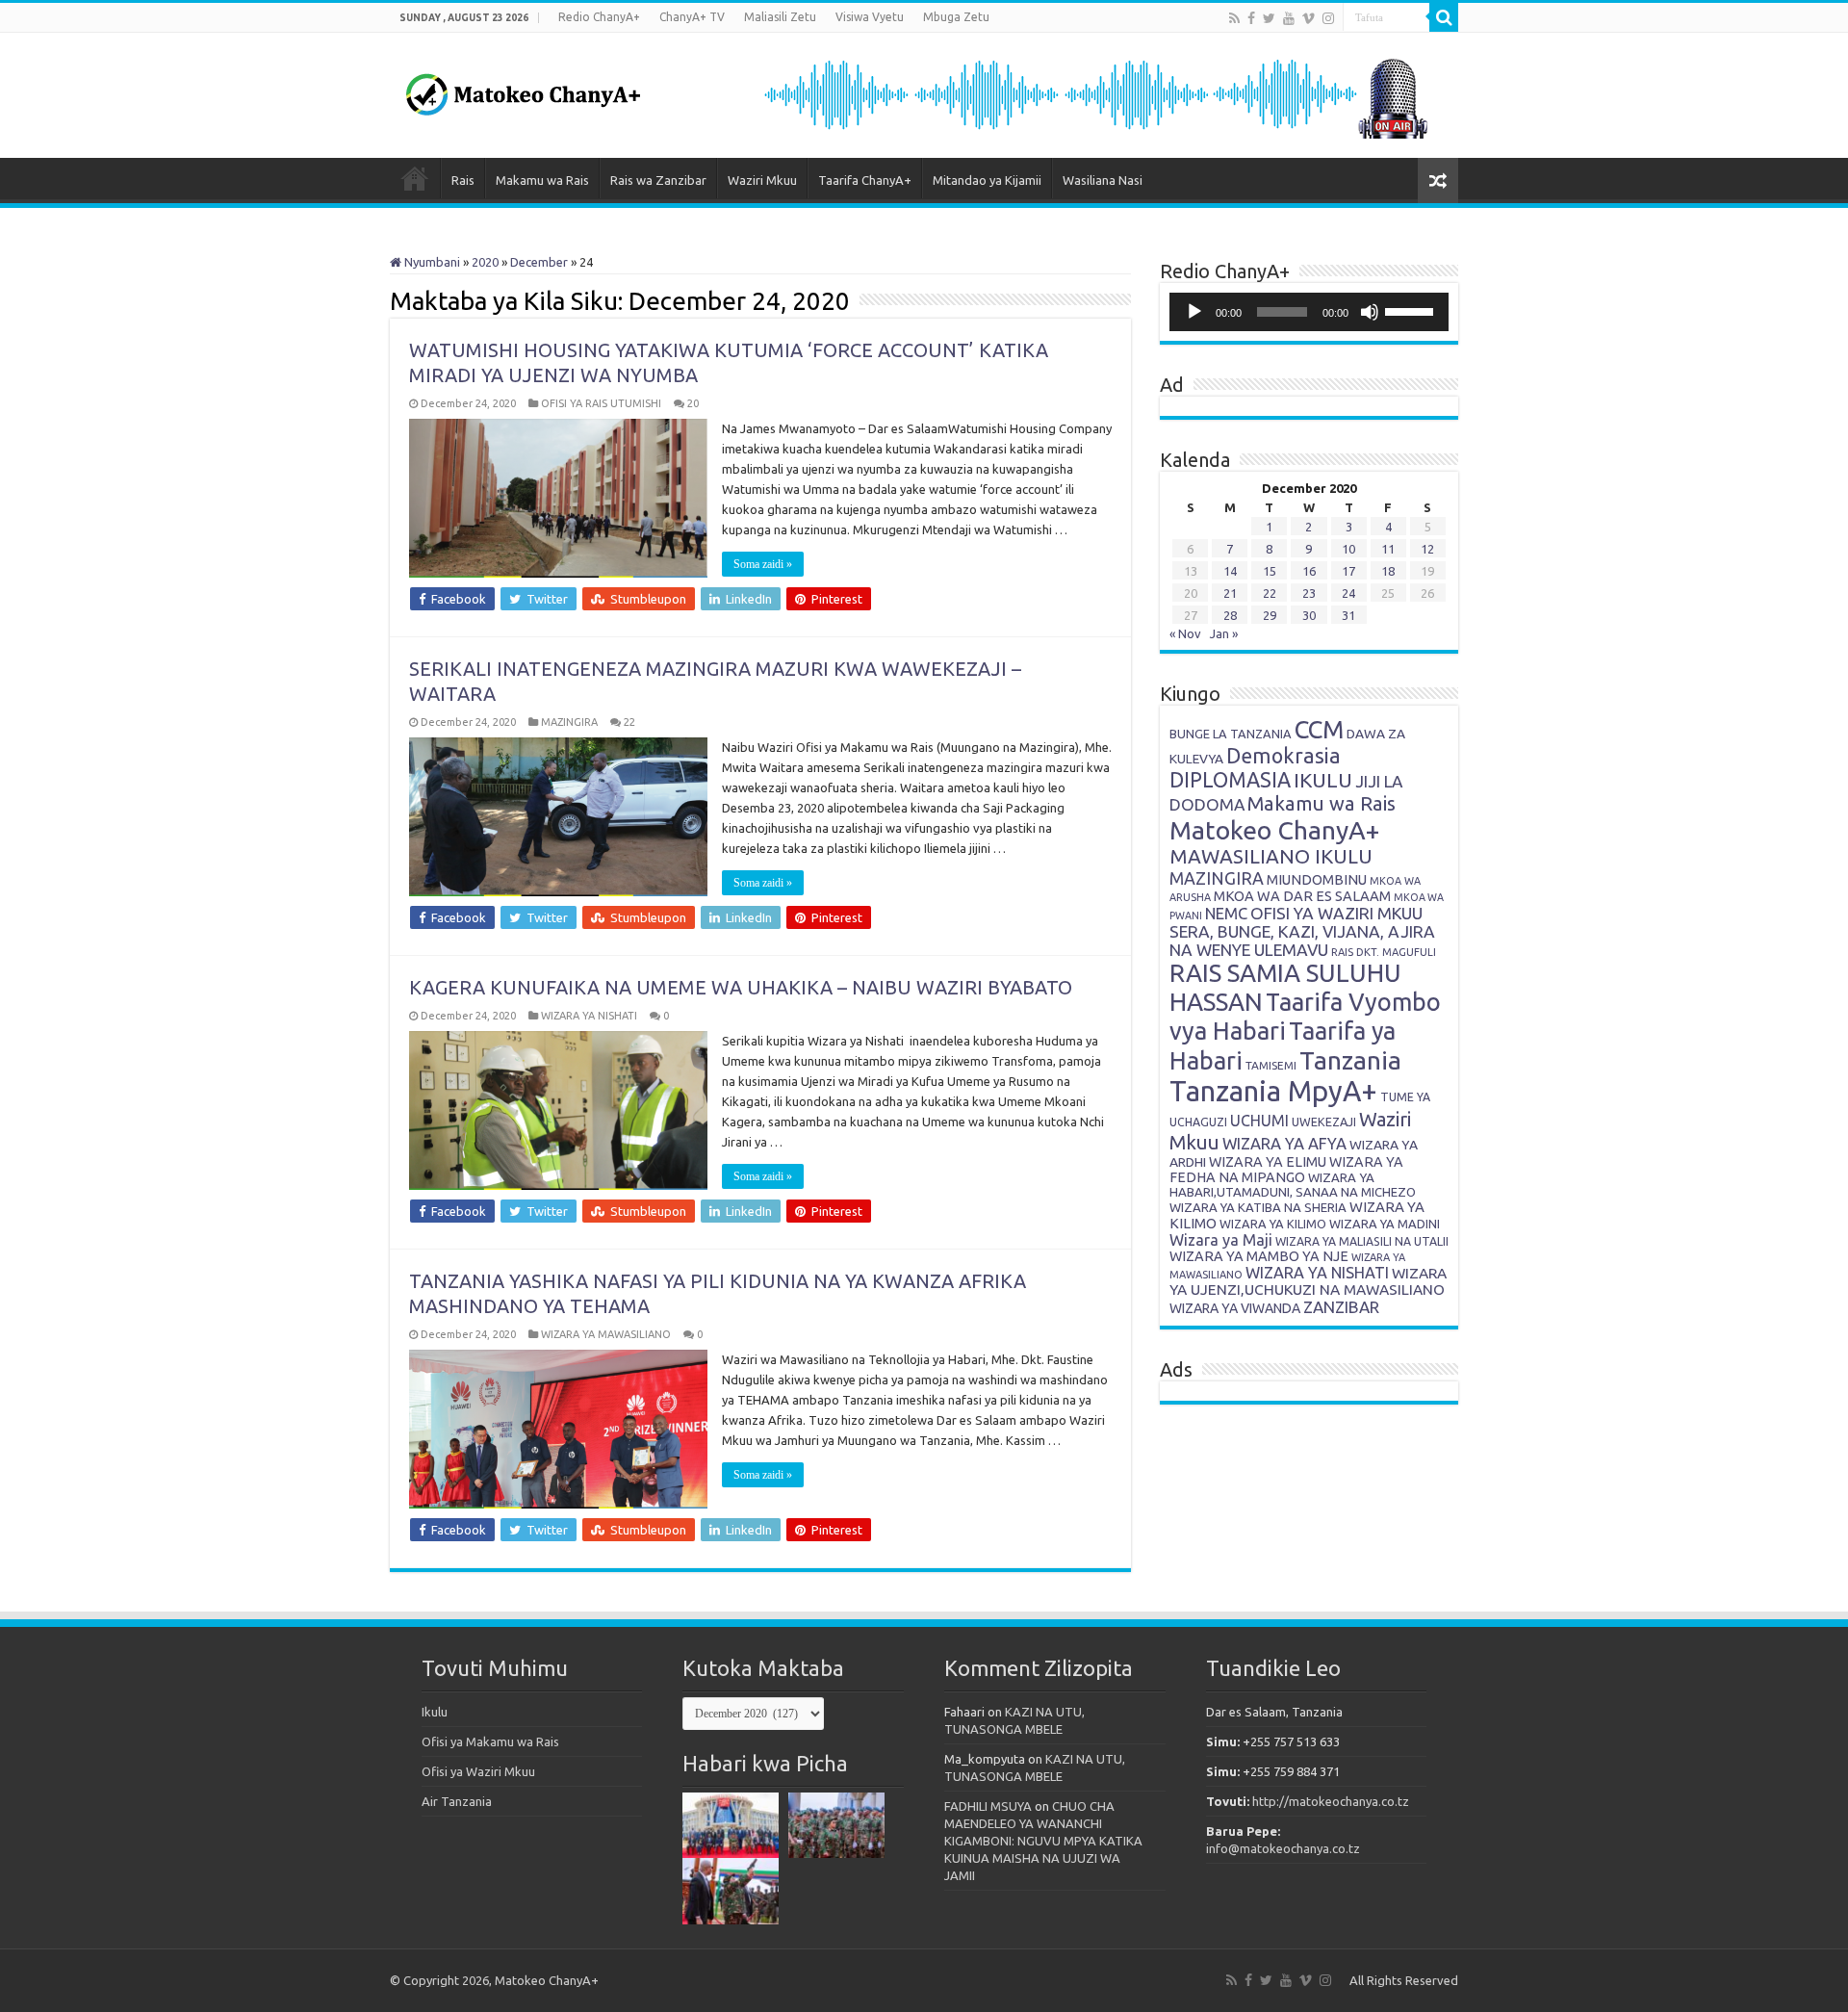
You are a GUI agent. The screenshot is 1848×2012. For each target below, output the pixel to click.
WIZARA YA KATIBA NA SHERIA (1258, 1207)
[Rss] (1234, 18)
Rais (463, 180)
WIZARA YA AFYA (1284, 1143)
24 (1348, 593)
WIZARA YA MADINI (1385, 1224)
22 (629, 722)
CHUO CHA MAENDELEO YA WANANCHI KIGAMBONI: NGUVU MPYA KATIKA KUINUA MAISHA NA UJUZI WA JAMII (1043, 1841)
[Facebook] (1251, 18)
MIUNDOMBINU (1317, 879)
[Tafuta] (1444, 17)
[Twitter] (1269, 18)
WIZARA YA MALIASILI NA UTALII (1362, 1241)
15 (1270, 571)
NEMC (1226, 914)
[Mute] (1370, 312)
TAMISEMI (1271, 1065)
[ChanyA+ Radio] (1094, 93)
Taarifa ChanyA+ (865, 180)
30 (1309, 615)
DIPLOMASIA (1230, 780)
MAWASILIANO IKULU (1271, 856)
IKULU (1323, 780)
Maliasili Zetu (780, 17)
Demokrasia (1283, 756)
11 (1388, 549)
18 (1388, 571)
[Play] (1194, 312)
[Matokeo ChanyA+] (523, 90)
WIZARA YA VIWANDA (1235, 1308)
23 (1309, 593)
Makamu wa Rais (542, 180)
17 (1348, 571)
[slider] (1412, 310)
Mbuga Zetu (956, 17)
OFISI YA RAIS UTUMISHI (601, 403)
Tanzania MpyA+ (1273, 1091)
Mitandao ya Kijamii (987, 180)
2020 (485, 262)
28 (1230, 615)
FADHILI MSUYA (988, 1806)
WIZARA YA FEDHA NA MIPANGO (1286, 1170)
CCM (1319, 729)
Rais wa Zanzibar (658, 180)
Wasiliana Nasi (1103, 180)
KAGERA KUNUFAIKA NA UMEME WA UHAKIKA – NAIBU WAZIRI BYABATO (741, 987)
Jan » (1224, 633)
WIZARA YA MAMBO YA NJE (1259, 1256)
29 (1270, 615)
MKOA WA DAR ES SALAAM (1302, 896)
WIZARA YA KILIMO (1273, 1224)
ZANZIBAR (1341, 1307)
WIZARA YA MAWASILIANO (606, 1334)
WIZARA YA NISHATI (589, 1016)
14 (1230, 571)
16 (1309, 571)
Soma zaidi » (763, 564)
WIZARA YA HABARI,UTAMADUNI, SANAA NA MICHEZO (1293, 1185)
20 (693, 403)
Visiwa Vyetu (870, 17)
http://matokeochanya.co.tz (1331, 1801)
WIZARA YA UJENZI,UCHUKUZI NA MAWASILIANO (1308, 1281)
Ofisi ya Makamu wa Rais (490, 1741)
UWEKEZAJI (1324, 1122)
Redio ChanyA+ (599, 17)
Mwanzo (415, 178)
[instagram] (1328, 18)
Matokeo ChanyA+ (1274, 830)
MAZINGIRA (569, 722)
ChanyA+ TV (692, 17)
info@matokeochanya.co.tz (1283, 1848)
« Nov (1185, 633)
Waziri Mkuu (762, 180)
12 (1427, 549)
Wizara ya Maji (1221, 1240)
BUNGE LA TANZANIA (1231, 734)
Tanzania (1350, 1060)
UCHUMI (1259, 1121)
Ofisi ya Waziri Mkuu (478, 1771)
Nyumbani (431, 262)
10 (1348, 549)
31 (1348, 615)
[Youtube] (1289, 18)
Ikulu (435, 1712)
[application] (1309, 312)
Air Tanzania (457, 1801)
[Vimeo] (1309, 18)
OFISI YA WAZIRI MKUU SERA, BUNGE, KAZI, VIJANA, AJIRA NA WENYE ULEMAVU (1302, 931)
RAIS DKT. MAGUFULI (1384, 952)
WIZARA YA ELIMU (1268, 1162)
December (539, 262)
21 (1230, 593)
